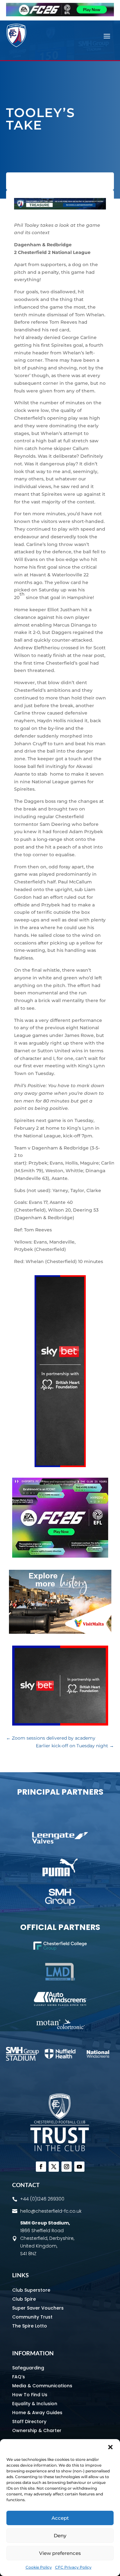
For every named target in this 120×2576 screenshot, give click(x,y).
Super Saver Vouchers (38, 2308)
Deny (60, 2536)
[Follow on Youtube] (79, 2167)
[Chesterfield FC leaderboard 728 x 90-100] (60, 208)
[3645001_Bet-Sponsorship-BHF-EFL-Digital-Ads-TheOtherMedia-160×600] (60, 1466)
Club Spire (24, 2299)
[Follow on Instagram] (67, 2167)
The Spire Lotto (30, 2326)
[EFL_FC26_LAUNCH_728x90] (60, 15)
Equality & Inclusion (35, 2404)
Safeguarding (28, 2368)
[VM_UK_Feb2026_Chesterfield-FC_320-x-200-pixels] (60, 1632)
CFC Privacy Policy (73, 2567)
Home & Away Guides (37, 2413)
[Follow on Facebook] (41, 2167)
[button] (110, 2447)
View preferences (60, 2553)
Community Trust (32, 2317)
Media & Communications (42, 2386)
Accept (60, 2518)
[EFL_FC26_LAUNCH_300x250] (60, 1556)
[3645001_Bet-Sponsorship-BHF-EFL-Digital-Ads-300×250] (60, 1724)
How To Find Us (30, 2395)
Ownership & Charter (37, 2430)
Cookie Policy (39, 2567)
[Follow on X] (54, 2167)
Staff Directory (29, 2422)
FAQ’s (19, 2377)
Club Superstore (31, 2290)
